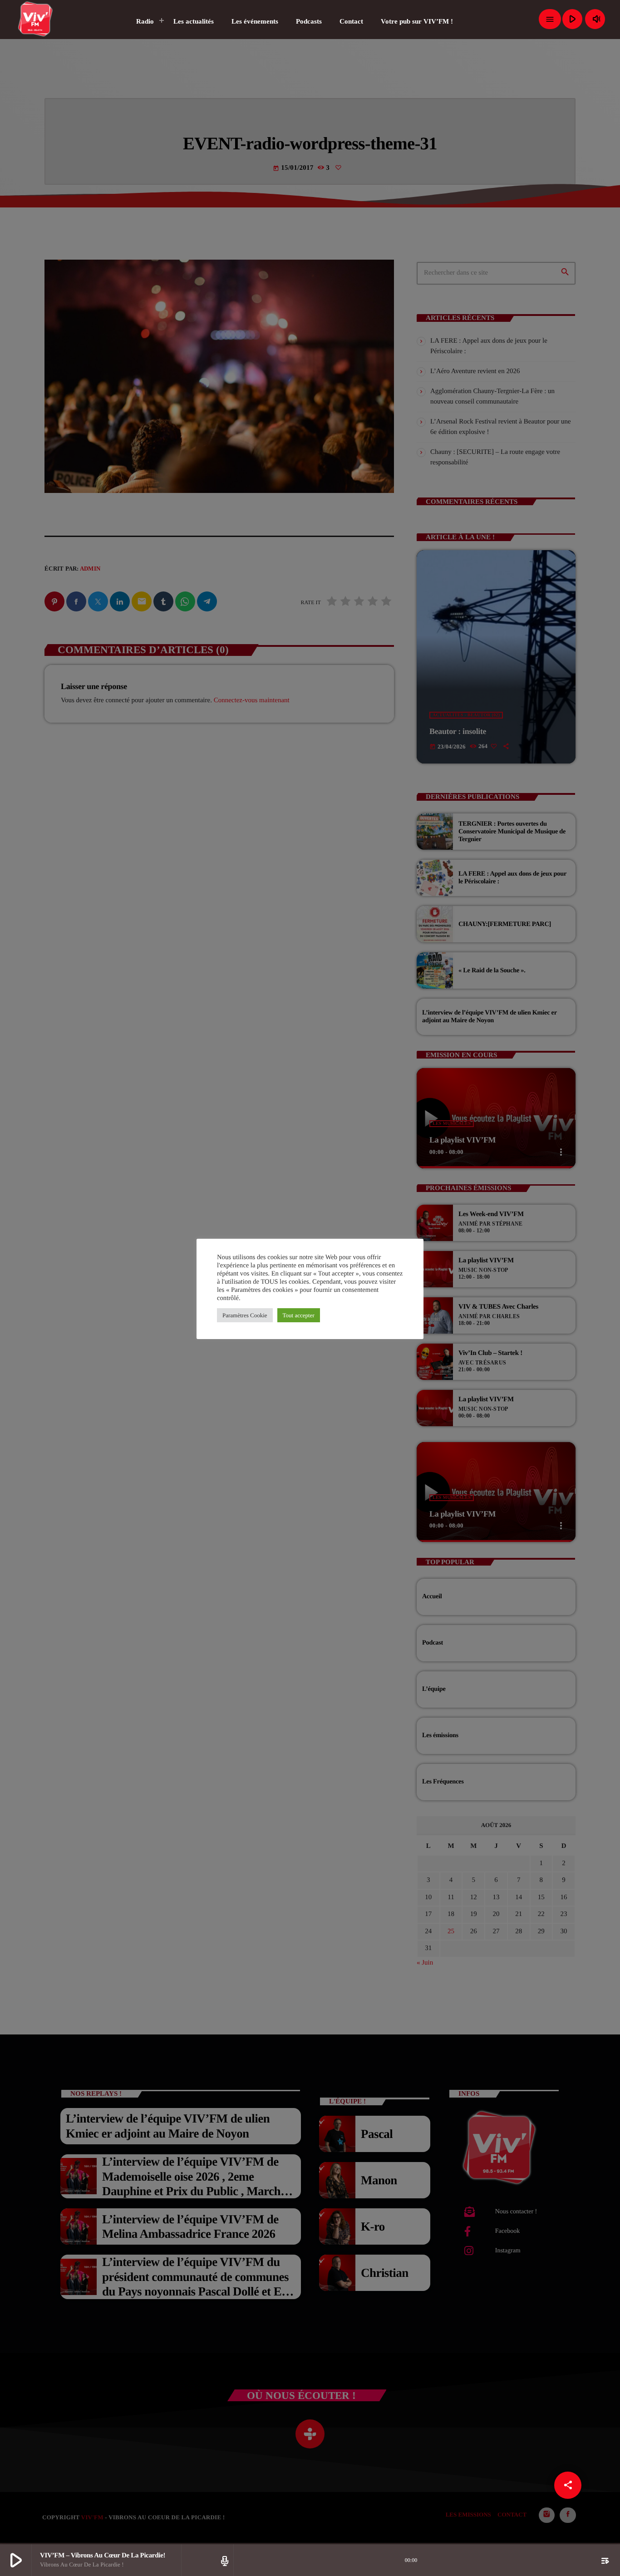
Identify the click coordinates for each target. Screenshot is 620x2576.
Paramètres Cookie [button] (245, 1315)
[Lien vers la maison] (36, 19)
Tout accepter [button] (299, 1315)
